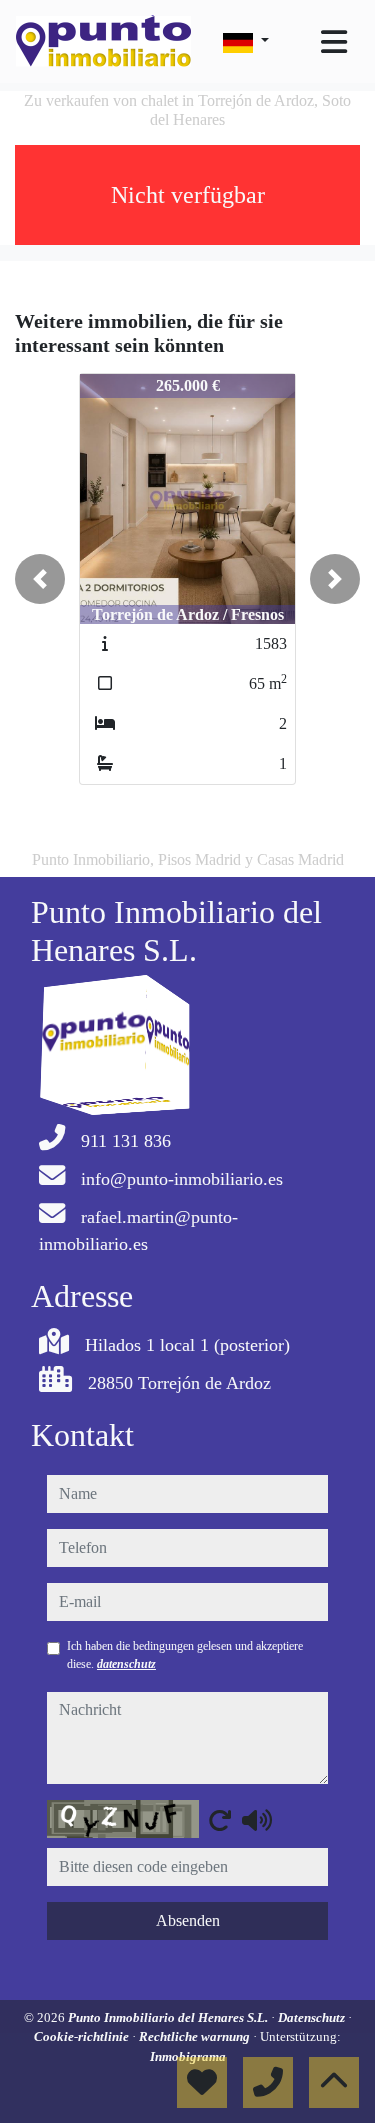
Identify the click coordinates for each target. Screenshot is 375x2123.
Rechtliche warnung (196, 2036)
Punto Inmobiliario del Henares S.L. (169, 2017)
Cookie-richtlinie (83, 2036)
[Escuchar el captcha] (257, 1820)
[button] (40, 579)
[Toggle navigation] (334, 42)
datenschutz (126, 1664)
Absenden (188, 1920)
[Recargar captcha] (220, 1820)
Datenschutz (313, 2017)
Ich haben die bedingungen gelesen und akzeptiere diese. (185, 1655)
